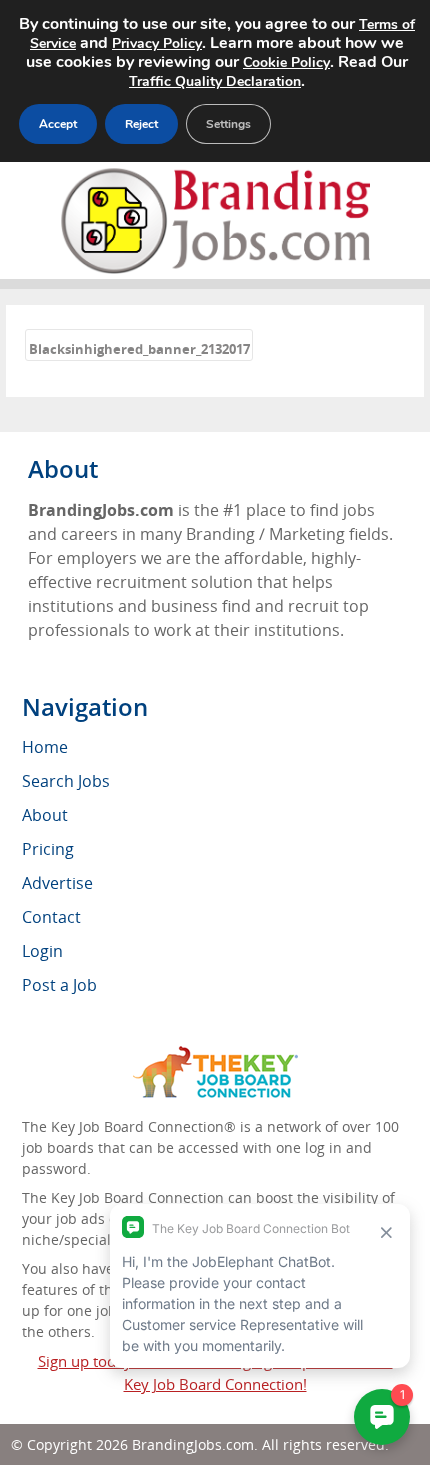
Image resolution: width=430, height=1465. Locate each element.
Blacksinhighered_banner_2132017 (139, 349)
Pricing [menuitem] (48, 849)
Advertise (57, 883)
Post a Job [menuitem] (59, 985)
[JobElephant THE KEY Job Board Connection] (215, 1055)
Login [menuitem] (42, 951)
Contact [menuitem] (51, 917)
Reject (141, 124)
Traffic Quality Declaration (215, 81)
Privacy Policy (157, 43)
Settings (228, 124)
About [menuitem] (45, 815)
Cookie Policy (286, 62)
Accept (58, 124)
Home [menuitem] (45, 747)
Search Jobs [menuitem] (66, 781)
